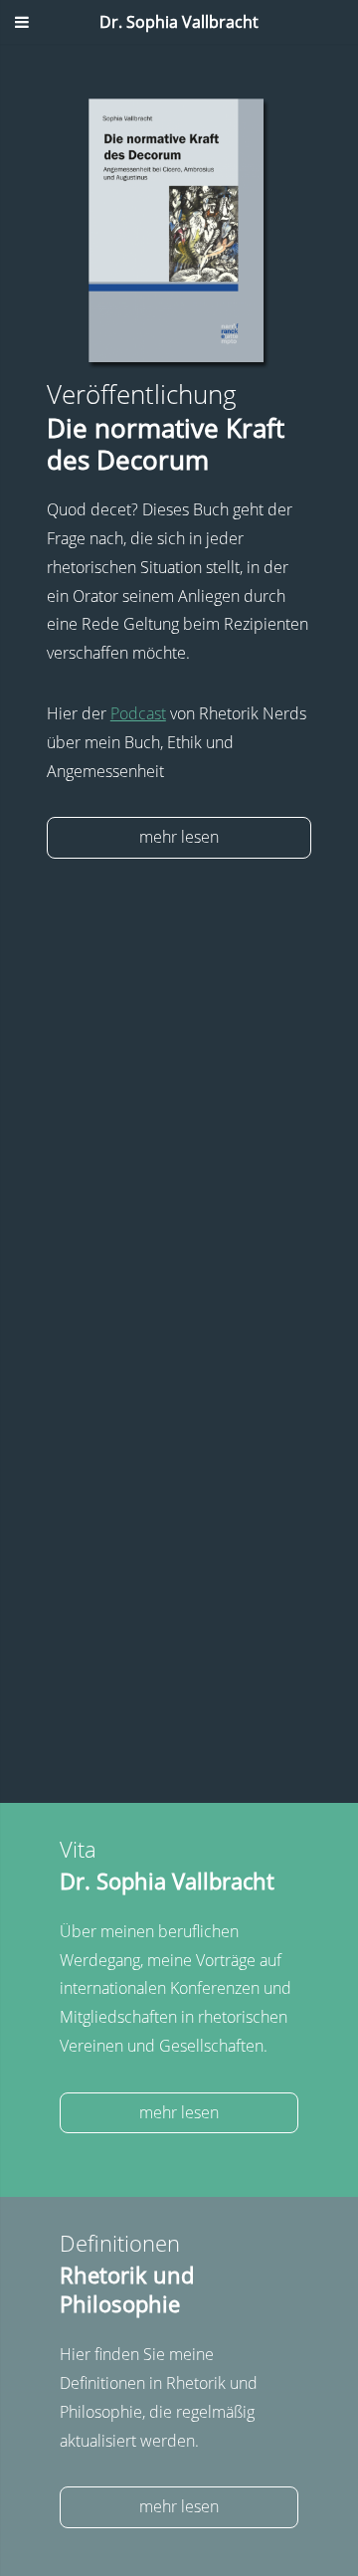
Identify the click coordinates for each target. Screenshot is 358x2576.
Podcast (138, 713)
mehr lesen (179, 837)
